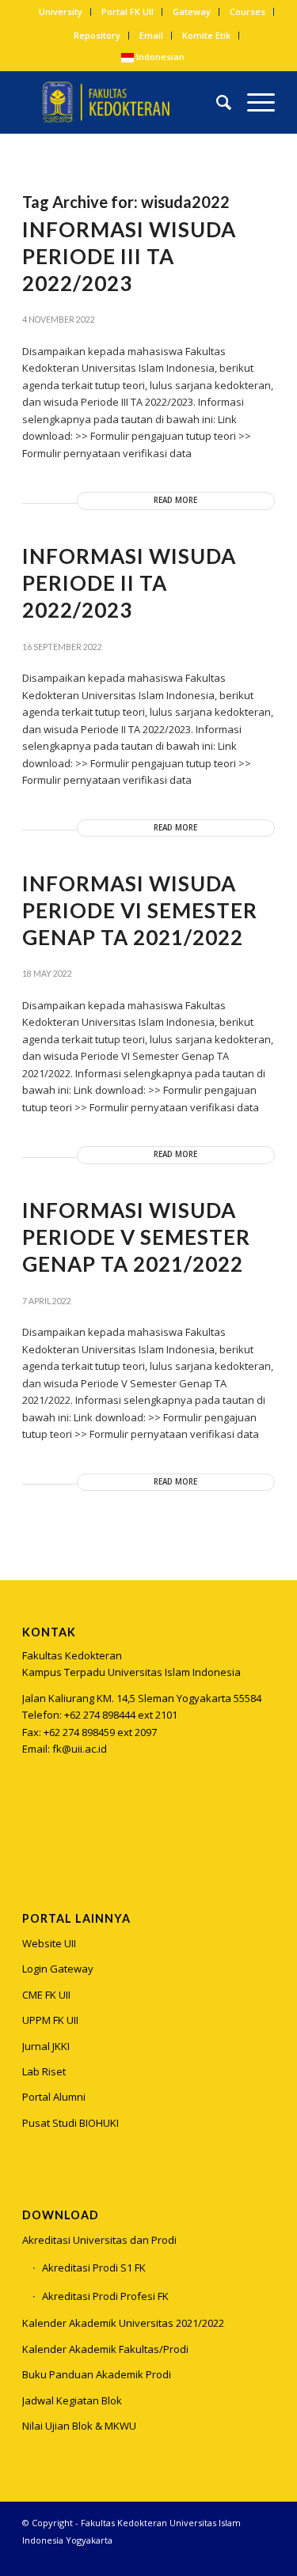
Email (151, 35)
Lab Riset (44, 2071)
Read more (175, 500)
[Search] (216, 102)
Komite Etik (206, 35)
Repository (97, 35)
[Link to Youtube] (263, 2556)
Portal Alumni (54, 2097)
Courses (247, 11)
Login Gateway (58, 1969)
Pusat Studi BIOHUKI (70, 2123)
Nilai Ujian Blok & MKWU (79, 2426)
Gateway (192, 11)
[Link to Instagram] (34, 1828)
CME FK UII (46, 1995)
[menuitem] (61, 12)
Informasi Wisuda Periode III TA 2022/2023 (129, 256)
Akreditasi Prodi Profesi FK (105, 2296)
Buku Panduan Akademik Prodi (97, 2374)
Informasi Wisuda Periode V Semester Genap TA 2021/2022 (136, 1237)
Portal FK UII (128, 11)
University (61, 11)
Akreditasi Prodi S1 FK (94, 2268)
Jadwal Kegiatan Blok (72, 2400)
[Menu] (253, 102)
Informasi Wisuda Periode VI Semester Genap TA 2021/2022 (140, 910)
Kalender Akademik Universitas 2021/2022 (123, 2323)
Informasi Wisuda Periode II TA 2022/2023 (129, 583)
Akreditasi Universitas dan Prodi (99, 2240)
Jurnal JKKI (46, 2046)
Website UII (49, 1943)
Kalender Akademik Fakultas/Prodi (105, 2349)
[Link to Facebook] (239, 2556)
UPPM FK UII (50, 2020)
